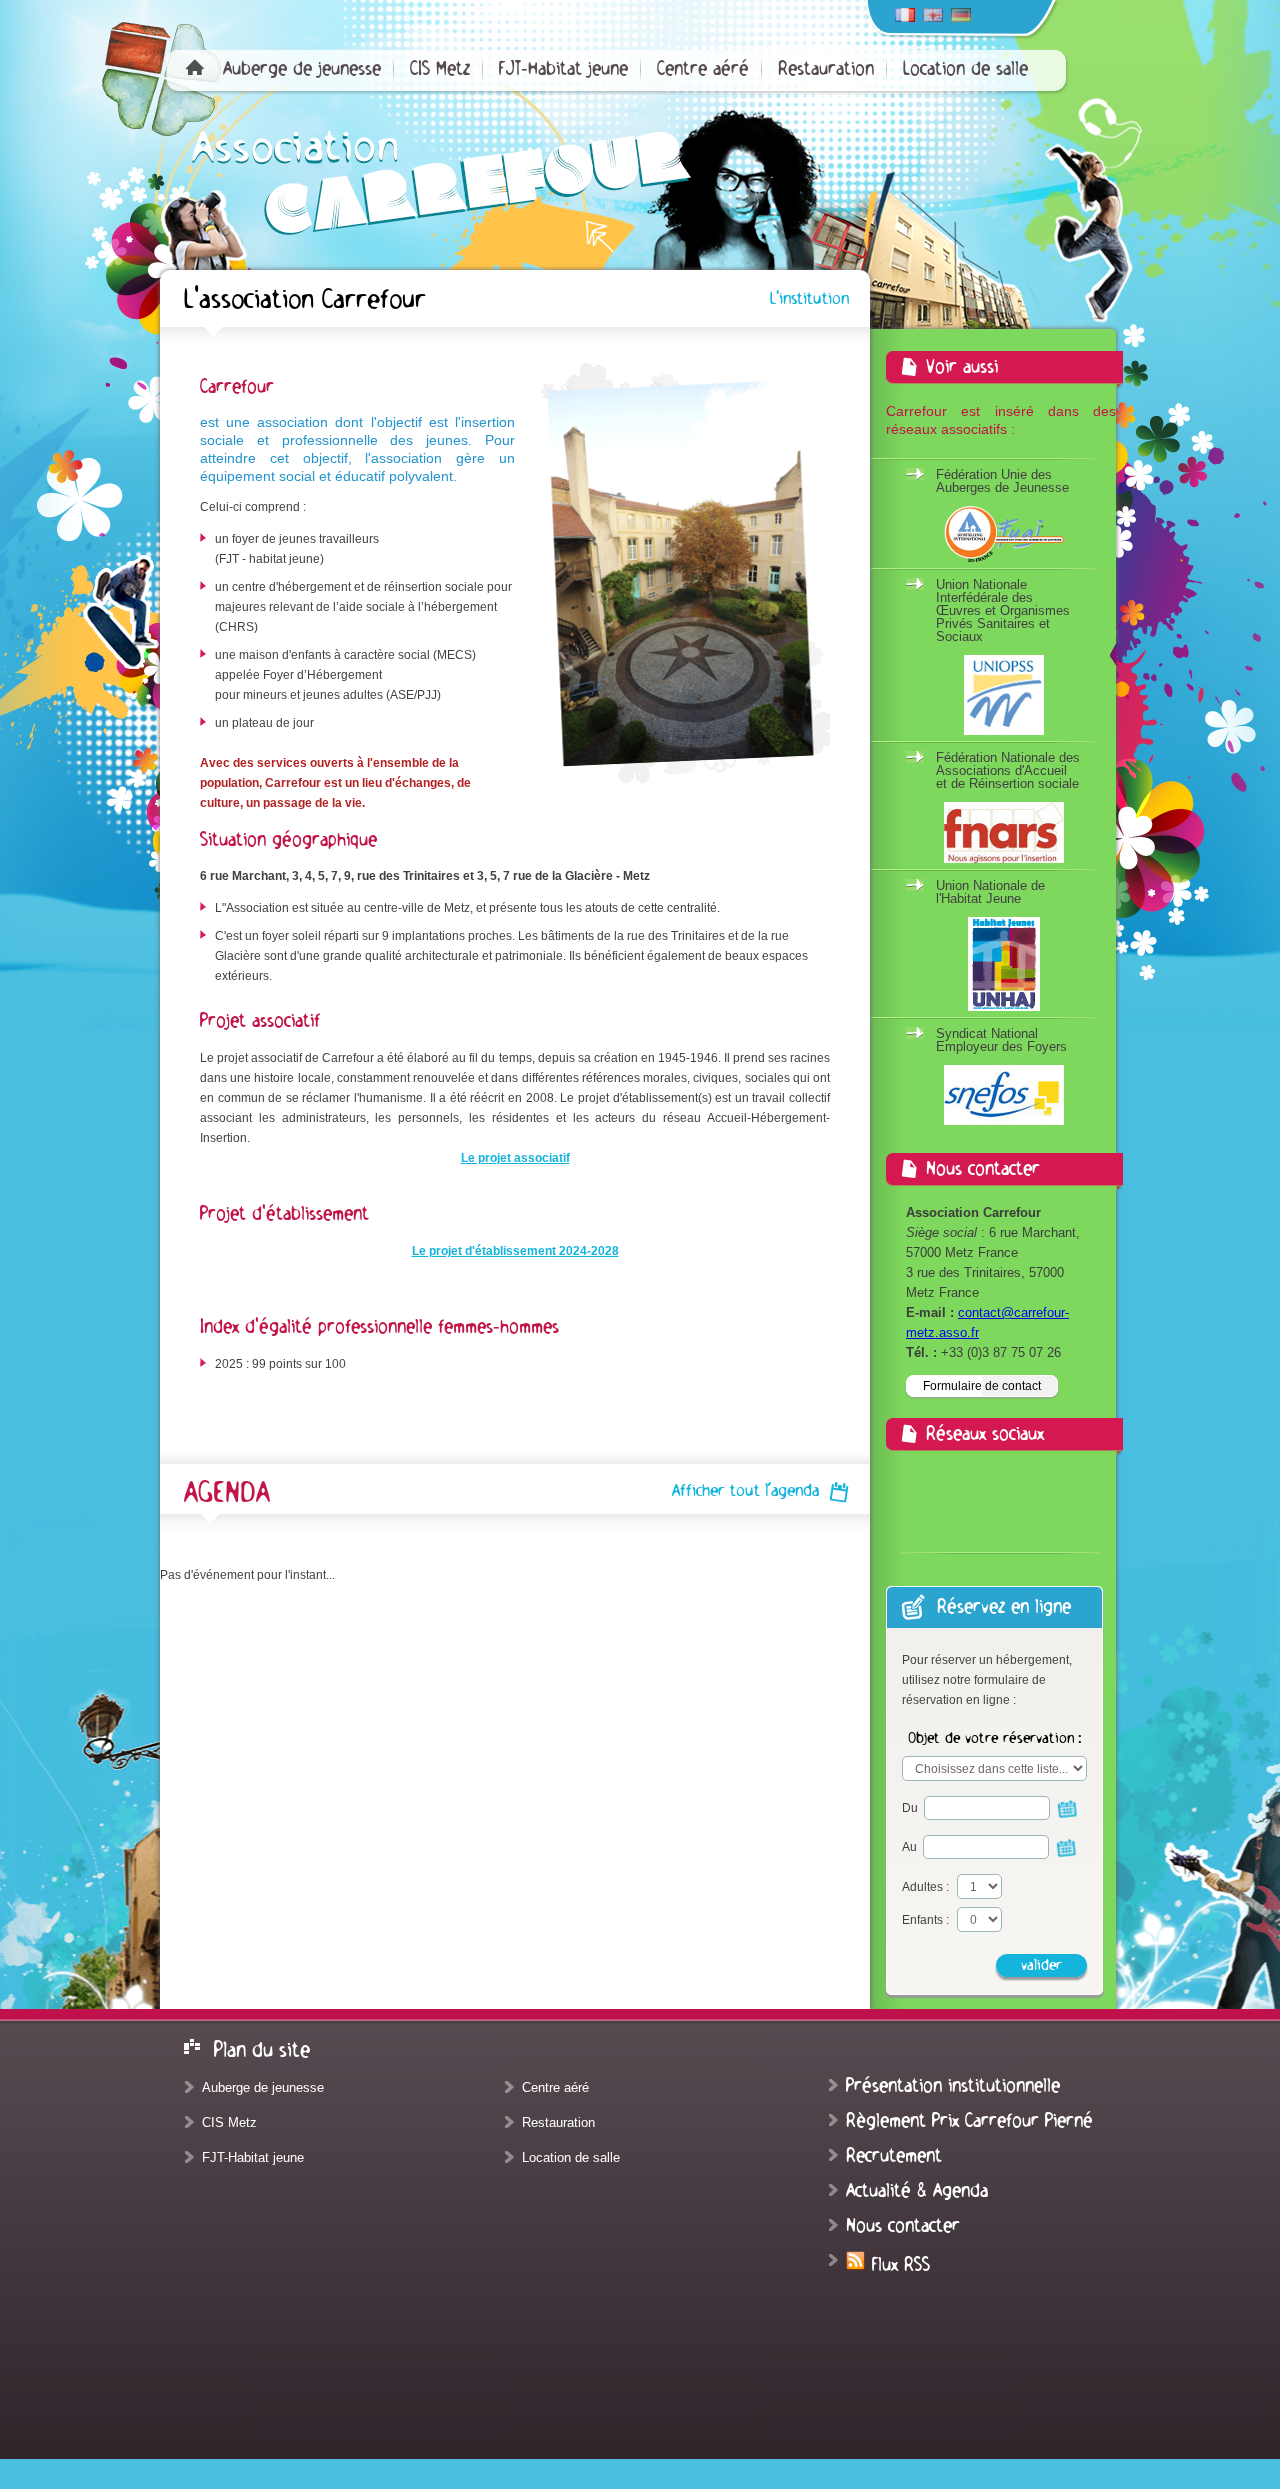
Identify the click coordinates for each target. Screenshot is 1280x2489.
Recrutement (894, 2156)
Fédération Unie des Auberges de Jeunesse (1002, 481)
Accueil (195, 67)
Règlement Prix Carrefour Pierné (969, 2121)
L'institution (809, 299)
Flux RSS (898, 2265)
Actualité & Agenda (917, 2191)
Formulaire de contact (982, 1386)
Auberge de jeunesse (302, 69)
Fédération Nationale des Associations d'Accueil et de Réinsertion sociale (1008, 770)
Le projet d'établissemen (482, 1251)
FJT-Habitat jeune (563, 69)
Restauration (826, 69)
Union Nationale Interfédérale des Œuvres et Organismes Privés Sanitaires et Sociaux (1003, 610)
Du (911, 1808)
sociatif (549, 1158)
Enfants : (925, 1920)
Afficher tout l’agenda (745, 1491)
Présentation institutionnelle (953, 2086)
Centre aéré (703, 69)
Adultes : (925, 1887)
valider (1041, 1965)
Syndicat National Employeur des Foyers (1001, 1040)
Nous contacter (903, 2226)
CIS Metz (440, 69)
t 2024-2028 (585, 1251)
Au (911, 1847)
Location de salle (965, 69)
